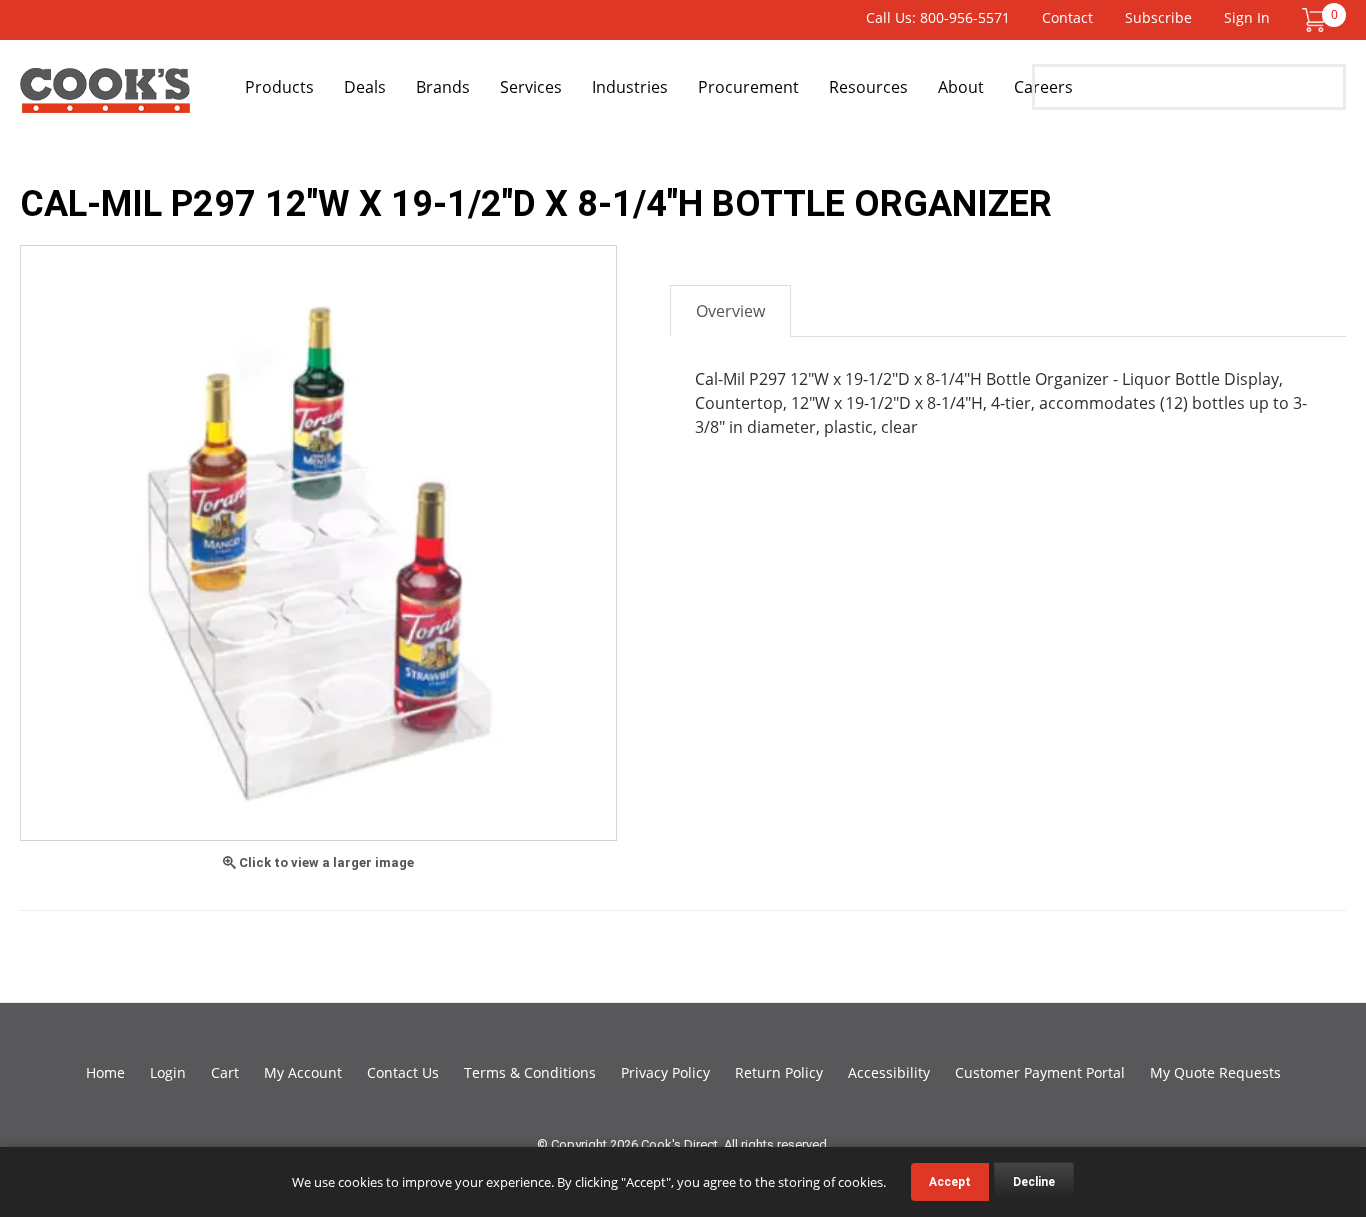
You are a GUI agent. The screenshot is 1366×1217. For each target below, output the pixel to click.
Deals (365, 87)
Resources (868, 87)
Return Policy (779, 1072)
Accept (950, 1182)
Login (168, 1072)
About (961, 87)
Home (105, 1072)
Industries (630, 87)
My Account (303, 1072)
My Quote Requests (1215, 1072)
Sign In (1247, 17)
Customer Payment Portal (1040, 1072)
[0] (1314, 18)
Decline (1034, 1182)
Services (531, 87)
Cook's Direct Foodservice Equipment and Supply (105, 98)
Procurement (748, 87)
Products (279, 87)
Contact (1067, 17)
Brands (443, 87)
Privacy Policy (665, 1072)
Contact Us (403, 1072)
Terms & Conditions (530, 1072)
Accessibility (889, 1072)
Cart (225, 1072)
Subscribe (1158, 17)
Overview (730, 311)
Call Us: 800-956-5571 (938, 17)
